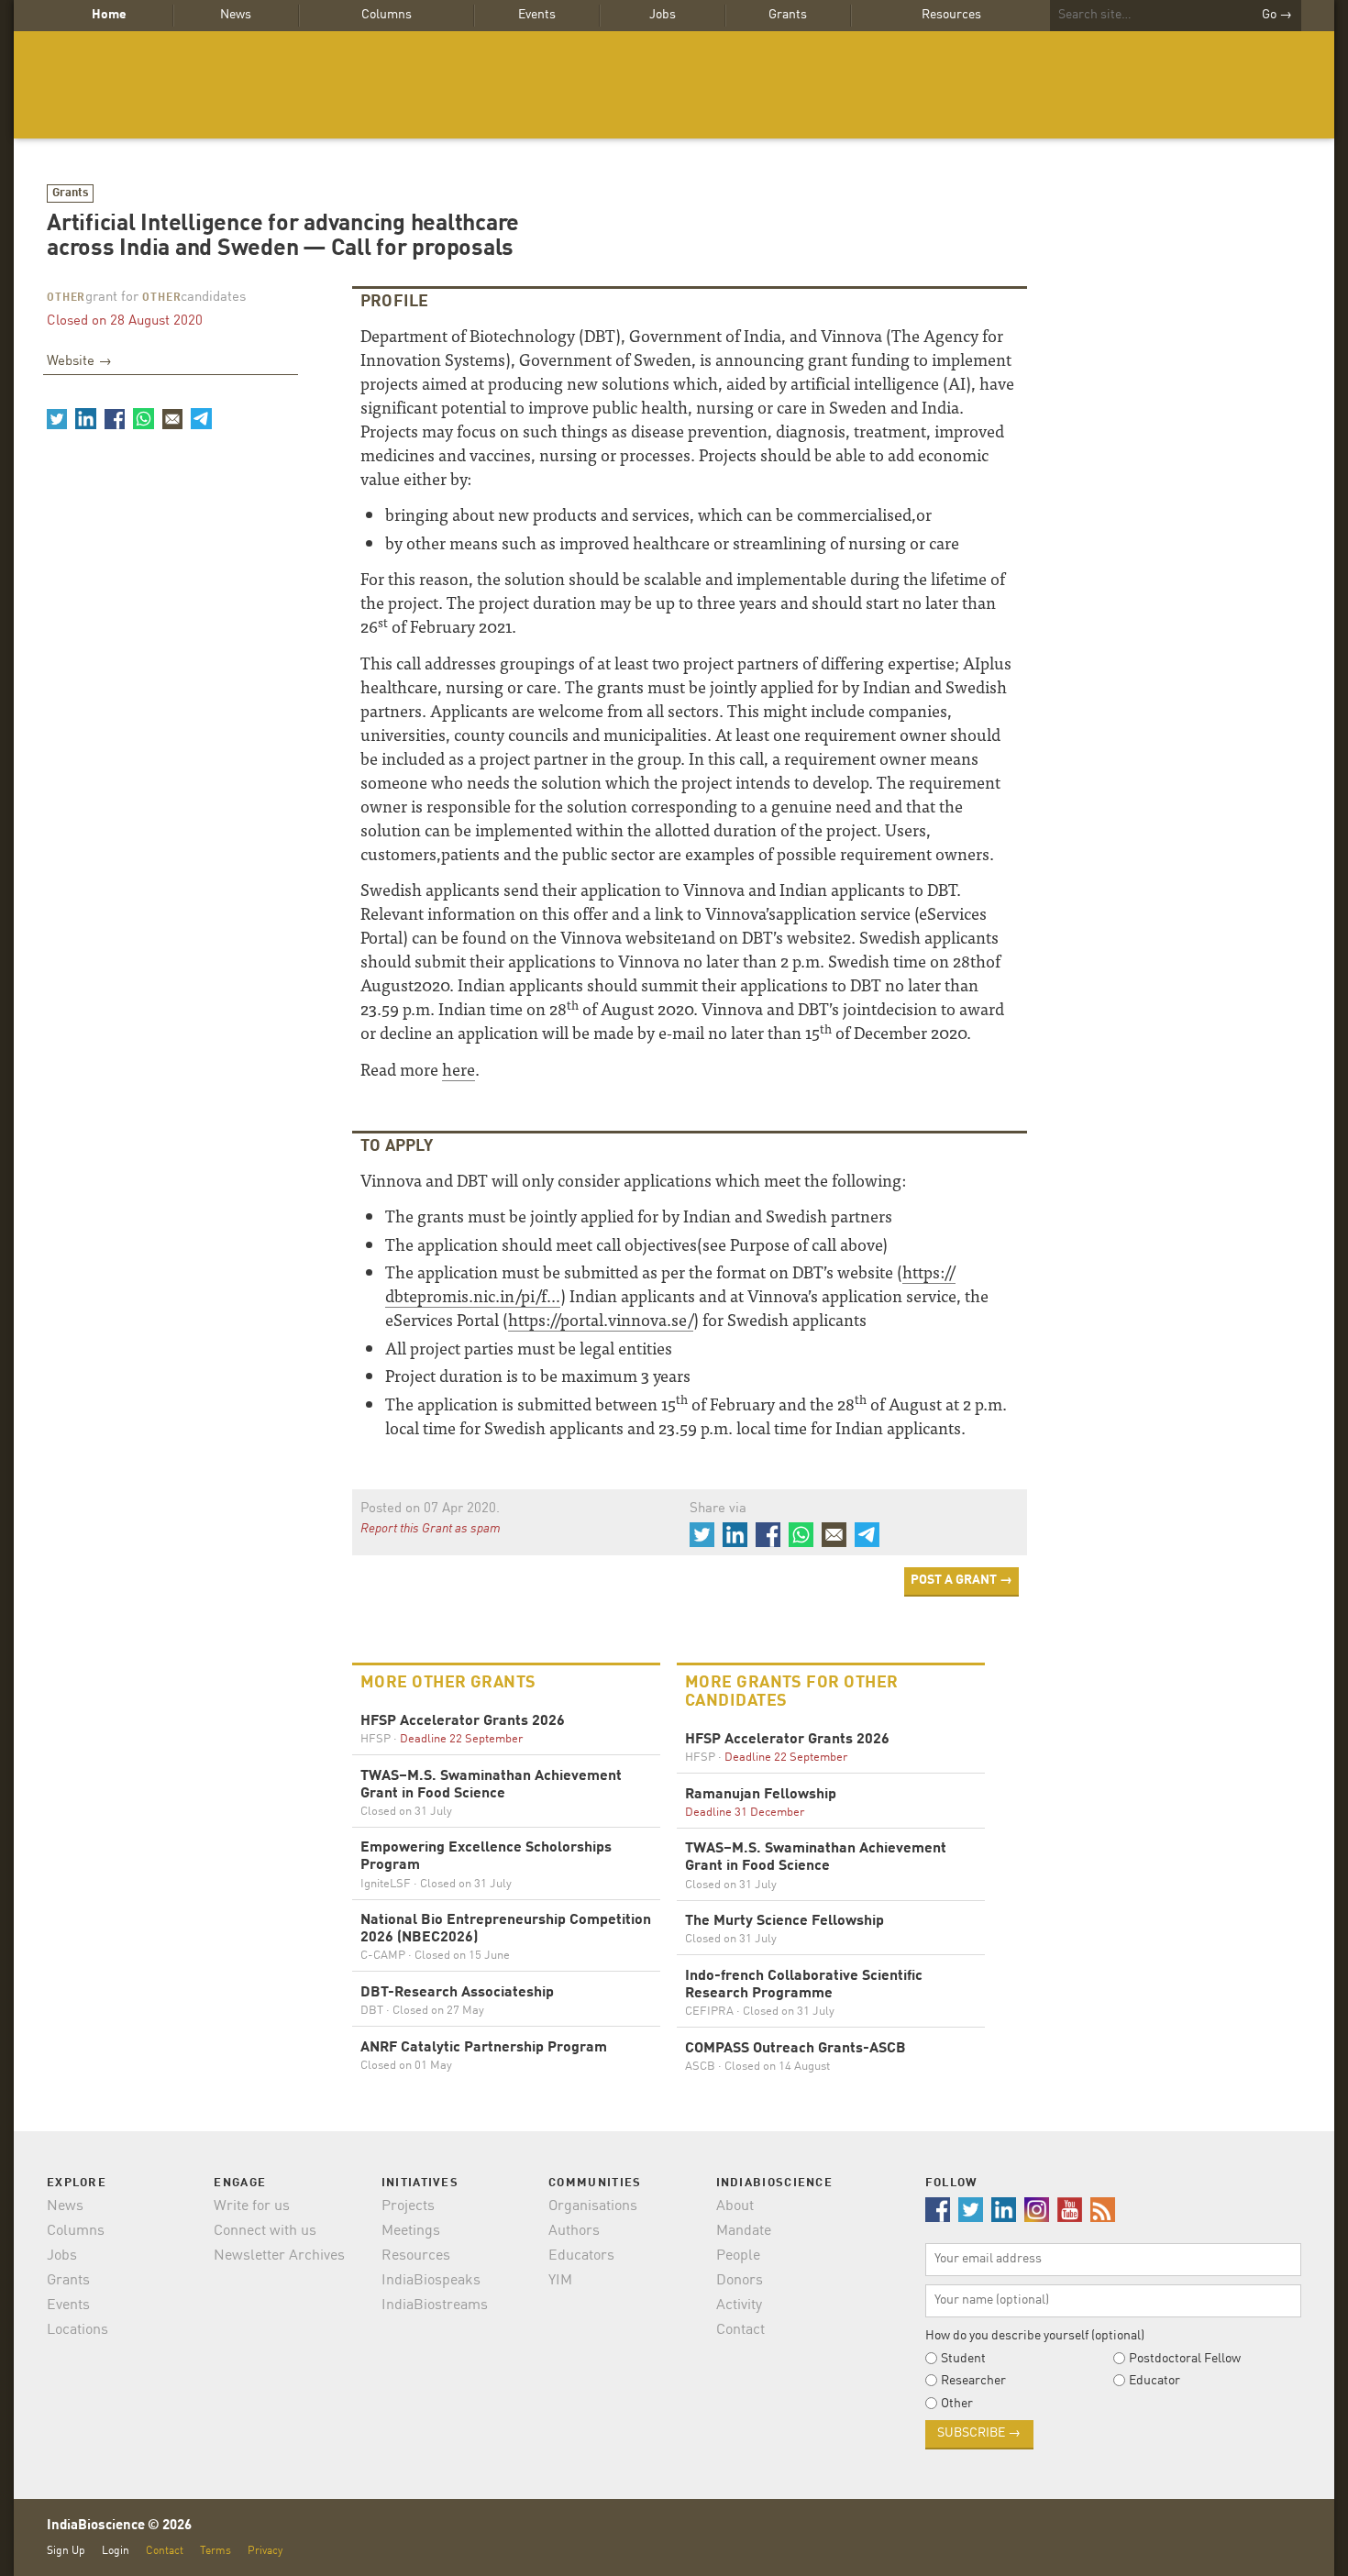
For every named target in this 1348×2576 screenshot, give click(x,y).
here (459, 1069)
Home (109, 15)
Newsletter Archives (279, 2256)
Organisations (593, 2206)
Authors (574, 2231)
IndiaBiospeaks (431, 2281)
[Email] (172, 418)
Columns (387, 15)
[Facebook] (115, 418)
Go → (1277, 15)
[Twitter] (57, 418)
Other (66, 298)
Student (963, 2359)
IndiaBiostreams (435, 2305)
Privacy (265, 2551)
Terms (215, 2551)
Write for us (252, 2206)
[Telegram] (201, 418)
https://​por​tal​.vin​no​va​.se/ (601, 1319)
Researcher (973, 2381)
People (738, 2256)
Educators (581, 2256)
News (236, 15)
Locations (77, 2330)
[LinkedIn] (85, 418)
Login (116, 2551)
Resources (951, 15)
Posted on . (430, 1509)
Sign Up (66, 2551)
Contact (740, 2330)
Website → (79, 362)
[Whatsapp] (143, 418)
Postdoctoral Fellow (1185, 2359)
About (735, 2206)
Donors (740, 2281)
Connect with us (265, 2231)
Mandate (744, 2231)
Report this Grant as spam (431, 1529)
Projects (408, 2206)
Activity (739, 2305)
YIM (560, 2281)
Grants (788, 15)
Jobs (663, 15)
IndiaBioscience (674, 85)
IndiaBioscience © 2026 (119, 2526)
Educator (1155, 2381)
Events (537, 15)
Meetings (411, 2231)
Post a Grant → (961, 1580)
